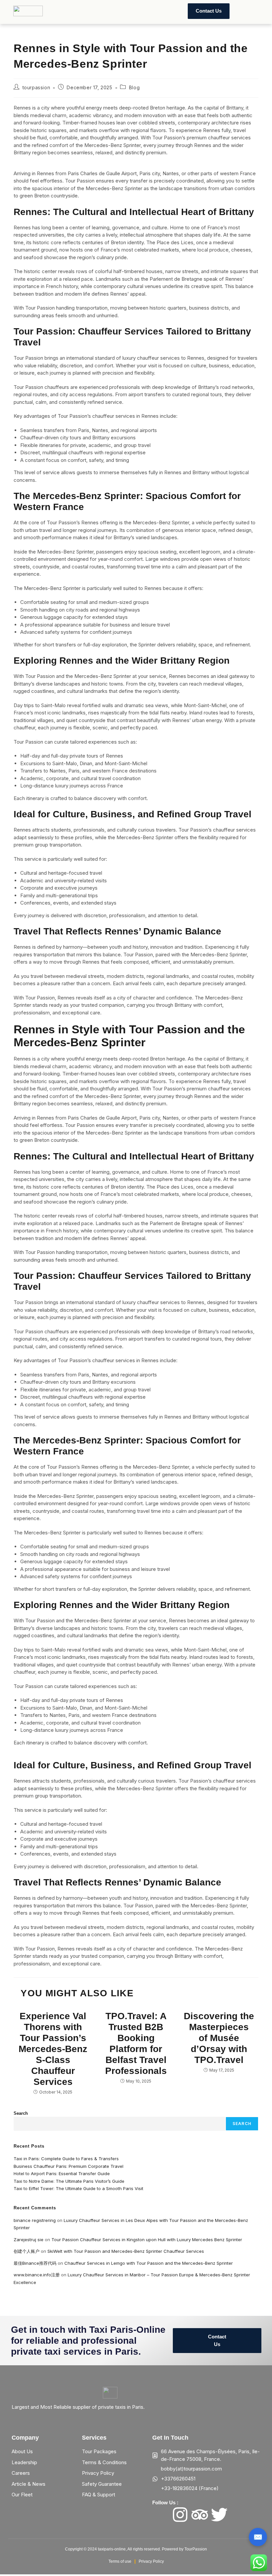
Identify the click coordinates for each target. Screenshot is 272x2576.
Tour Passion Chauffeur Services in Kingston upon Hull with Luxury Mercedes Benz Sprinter (147, 2240)
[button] (63, 11)
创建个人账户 (27, 2251)
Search (21, 2113)
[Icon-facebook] (161, 2515)
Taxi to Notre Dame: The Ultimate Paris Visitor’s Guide (69, 2181)
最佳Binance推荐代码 (35, 2263)
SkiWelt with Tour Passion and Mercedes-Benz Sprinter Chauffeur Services (126, 2251)
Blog (134, 87)
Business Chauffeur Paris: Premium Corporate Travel (68, 2166)
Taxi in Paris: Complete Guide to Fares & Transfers (66, 2159)
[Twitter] (219, 2515)
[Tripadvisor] (200, 2515)
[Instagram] (180, 2515)
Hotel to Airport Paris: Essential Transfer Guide (62, 2173)
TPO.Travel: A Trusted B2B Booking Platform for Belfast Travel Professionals (136, 2043)
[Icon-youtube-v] (239, 2515)
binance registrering (35, 2220)
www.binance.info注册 (37, 2275)
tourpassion (36, 87)
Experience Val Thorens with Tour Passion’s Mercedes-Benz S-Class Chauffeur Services (53, 2049)
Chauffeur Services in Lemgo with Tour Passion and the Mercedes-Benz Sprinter (149, 2263)
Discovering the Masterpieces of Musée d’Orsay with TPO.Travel (219, 2038)
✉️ (258, 2537)
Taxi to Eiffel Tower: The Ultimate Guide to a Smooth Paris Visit (78, 2188)
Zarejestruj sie (29, 2240)
